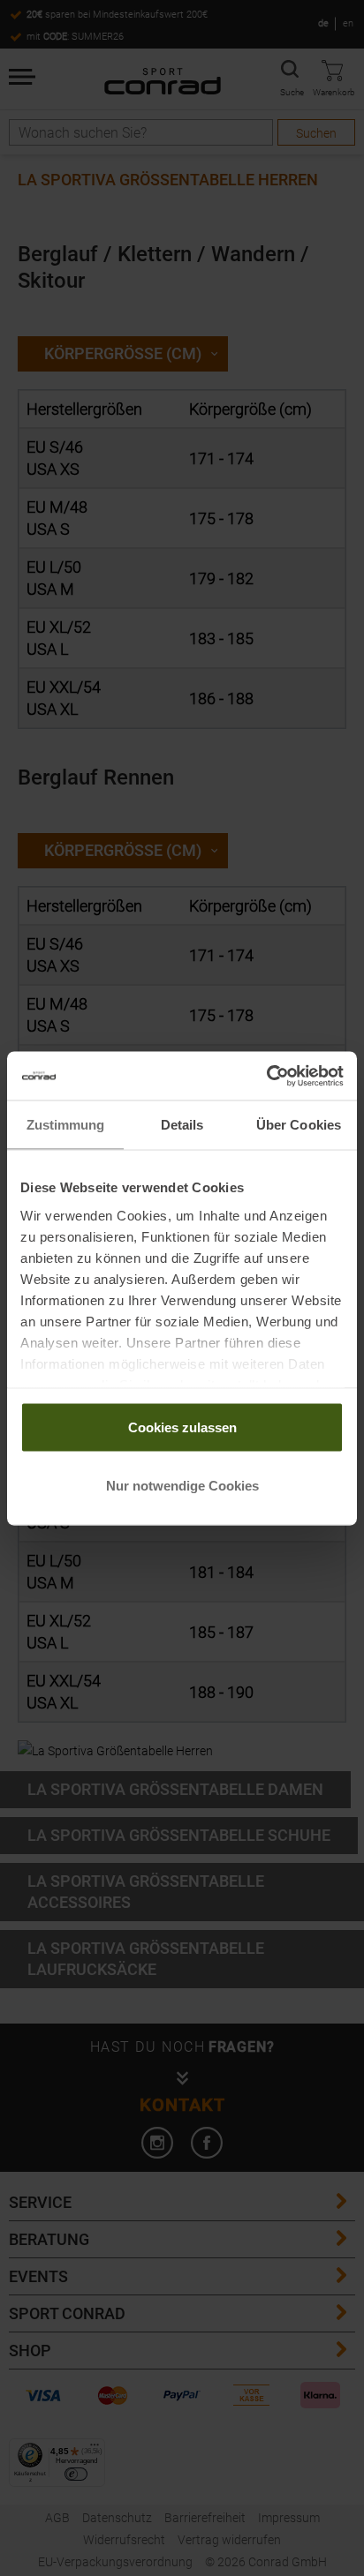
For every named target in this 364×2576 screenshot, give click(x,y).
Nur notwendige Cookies (182, 1485)
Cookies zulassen (182, 1427)
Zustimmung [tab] (66, 1125)
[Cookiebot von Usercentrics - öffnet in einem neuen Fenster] (266, 1076)
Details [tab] (182, 1125)
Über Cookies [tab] (299, 1125)
